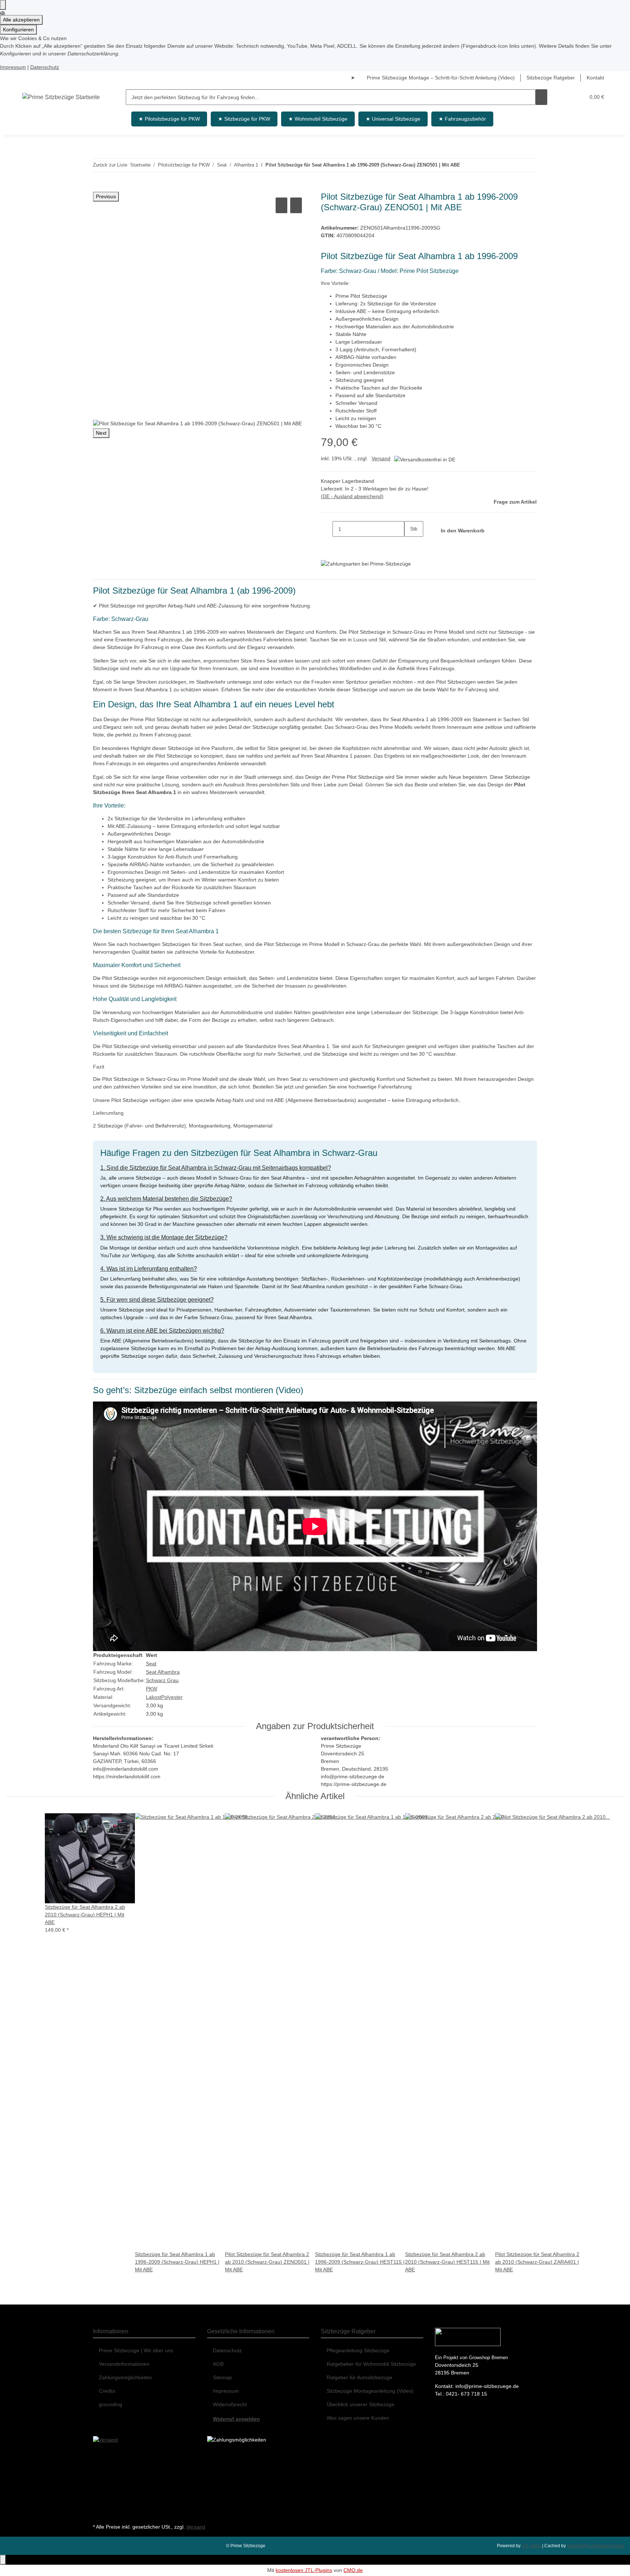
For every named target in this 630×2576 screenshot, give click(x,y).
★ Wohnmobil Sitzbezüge (318, 119)
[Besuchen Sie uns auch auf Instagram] (99, 2497)
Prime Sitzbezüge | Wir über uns (136, 2350)
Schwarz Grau (162, 1680)
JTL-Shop (532, 2546)
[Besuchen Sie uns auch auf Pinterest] (99, 2489)
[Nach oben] (3, 2560)
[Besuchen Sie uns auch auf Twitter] (99, 2464)
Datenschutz (45, 67)
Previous (106, 196)
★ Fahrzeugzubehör (462, 119)
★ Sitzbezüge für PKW (244, 119)
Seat (151, 1664)
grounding (110, 2404)
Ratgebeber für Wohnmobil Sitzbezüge (371, 2364)
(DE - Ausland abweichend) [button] (352, 496)
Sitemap (222, 2377)
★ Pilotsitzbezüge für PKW (169, 119)
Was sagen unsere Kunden (358, 2418)
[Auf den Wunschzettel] (296, 205)
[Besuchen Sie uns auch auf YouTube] (99, 2473)
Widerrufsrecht (230, 2404)
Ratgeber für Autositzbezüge (359, 2377)
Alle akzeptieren (21, 20)
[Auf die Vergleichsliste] (281, 205)
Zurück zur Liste (110, 165)
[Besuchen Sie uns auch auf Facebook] (99, 2456)
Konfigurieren (18, 30)
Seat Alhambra (163, 1672)
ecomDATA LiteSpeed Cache (596, 2546)
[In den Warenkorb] (99, 188)
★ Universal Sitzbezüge (393, 119)
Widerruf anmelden (236, 2419)
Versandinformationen (124, 2364)
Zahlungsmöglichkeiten (125, 2377)
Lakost (153, 1697)
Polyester (172, 1697)
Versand (381, 458)
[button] (565, 97)
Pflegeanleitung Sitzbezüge (358, 2350)
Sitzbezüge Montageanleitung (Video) (370, 2391)
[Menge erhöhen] (410, 545)
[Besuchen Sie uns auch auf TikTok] (99, 2505)
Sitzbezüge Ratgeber (551, 78)
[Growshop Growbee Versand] (105, 2439)
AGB (218, 2364)
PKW (151, 1689)
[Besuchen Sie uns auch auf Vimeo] (99, 2481)
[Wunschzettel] (576, 97)
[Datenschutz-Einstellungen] (3, 5)
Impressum (13, 67)
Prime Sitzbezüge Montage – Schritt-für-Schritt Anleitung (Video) (441, 78)
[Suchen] (541, 97)
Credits (107, 2391)
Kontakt (595, 78)
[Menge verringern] (327, 529)
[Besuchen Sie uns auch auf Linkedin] (99, 2513)
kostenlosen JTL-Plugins (304, 2570)
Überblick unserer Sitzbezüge (361, 2404)
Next (101, 433)
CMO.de (353, 2570)
